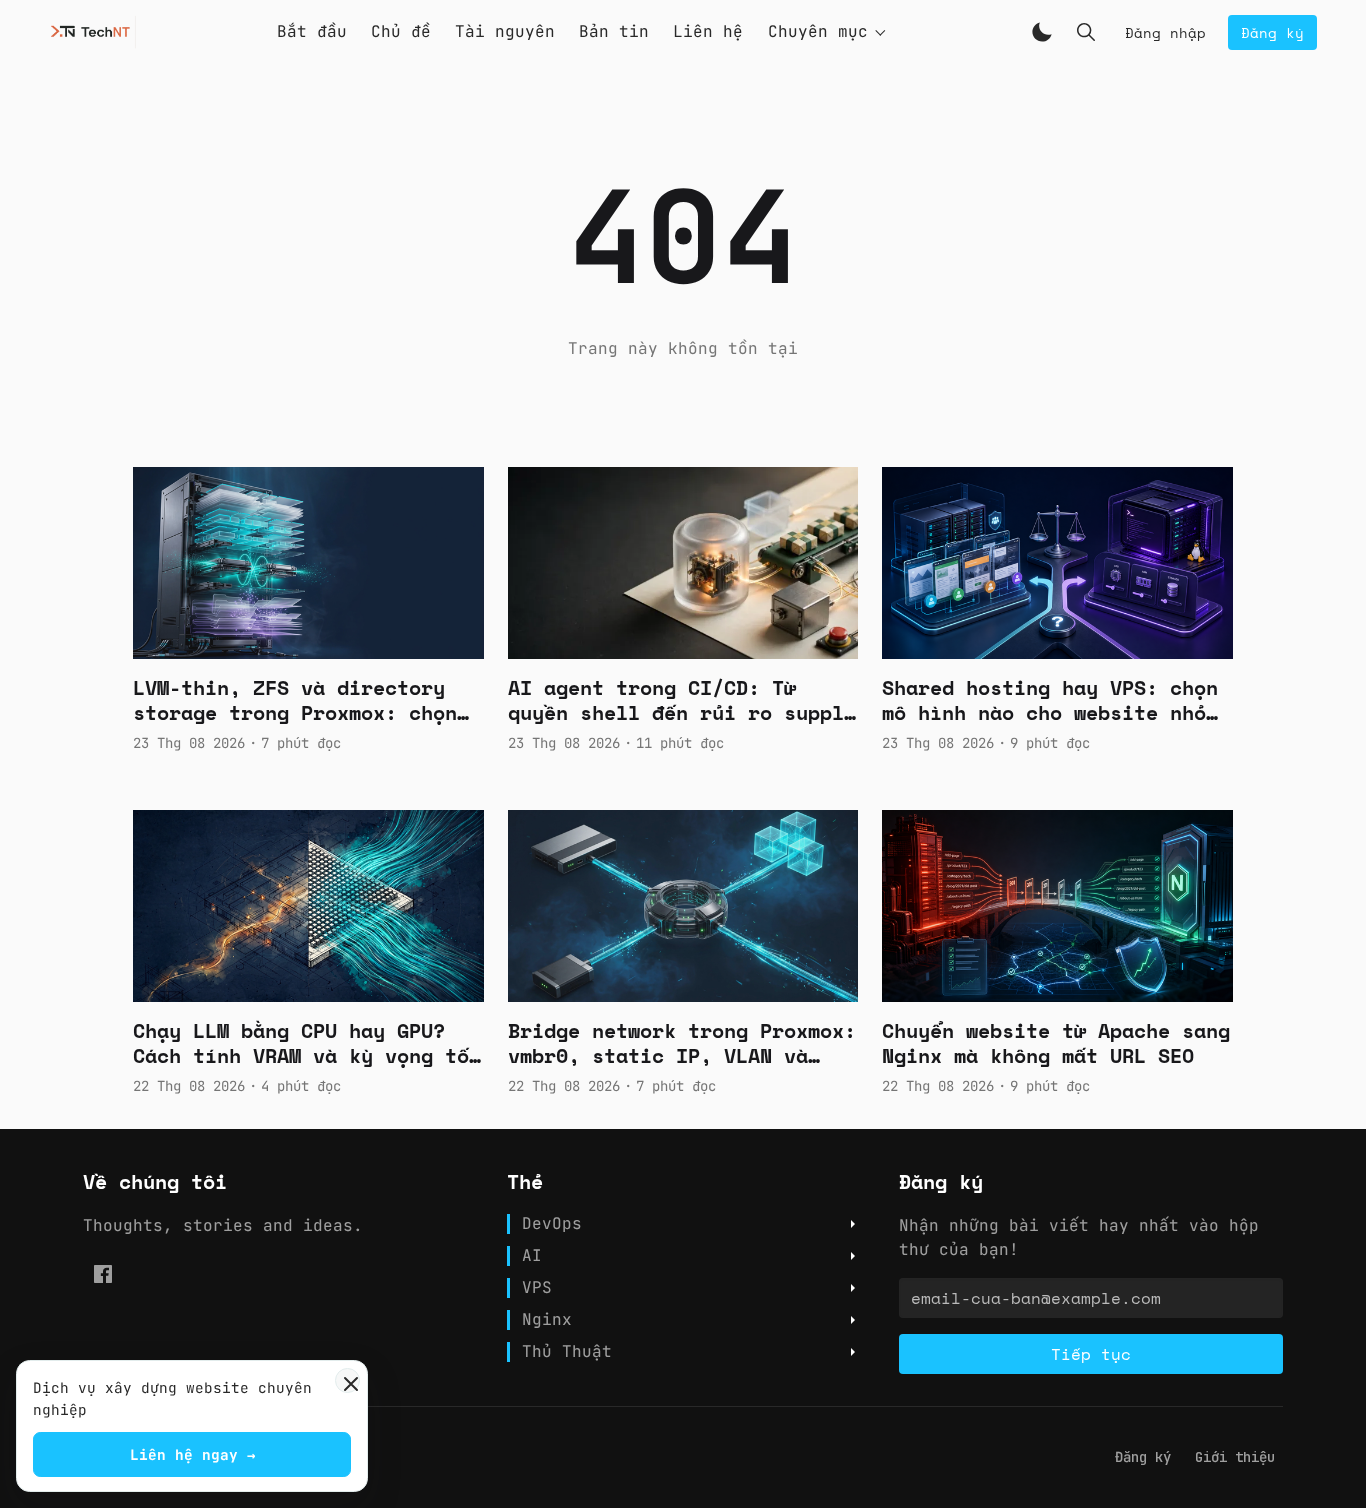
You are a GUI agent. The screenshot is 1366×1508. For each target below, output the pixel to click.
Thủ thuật (567, 1352)
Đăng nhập (1165, 32)
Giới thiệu (1235, 1457)
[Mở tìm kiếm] (1086, 32)
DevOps (552, 1224)
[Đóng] (347, 1380)
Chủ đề (401, 31)
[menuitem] (1143, 1457)
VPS (537, 1288)
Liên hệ (708, 31)
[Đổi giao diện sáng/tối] (1042, 32)
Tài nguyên (505, 31)
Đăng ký (1272, 32)
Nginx (547, 1320)
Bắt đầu (312, 31)
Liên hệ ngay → (192, 1454)
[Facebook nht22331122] (103, 1274)
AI (532, 1256)
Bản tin (614, 31)
